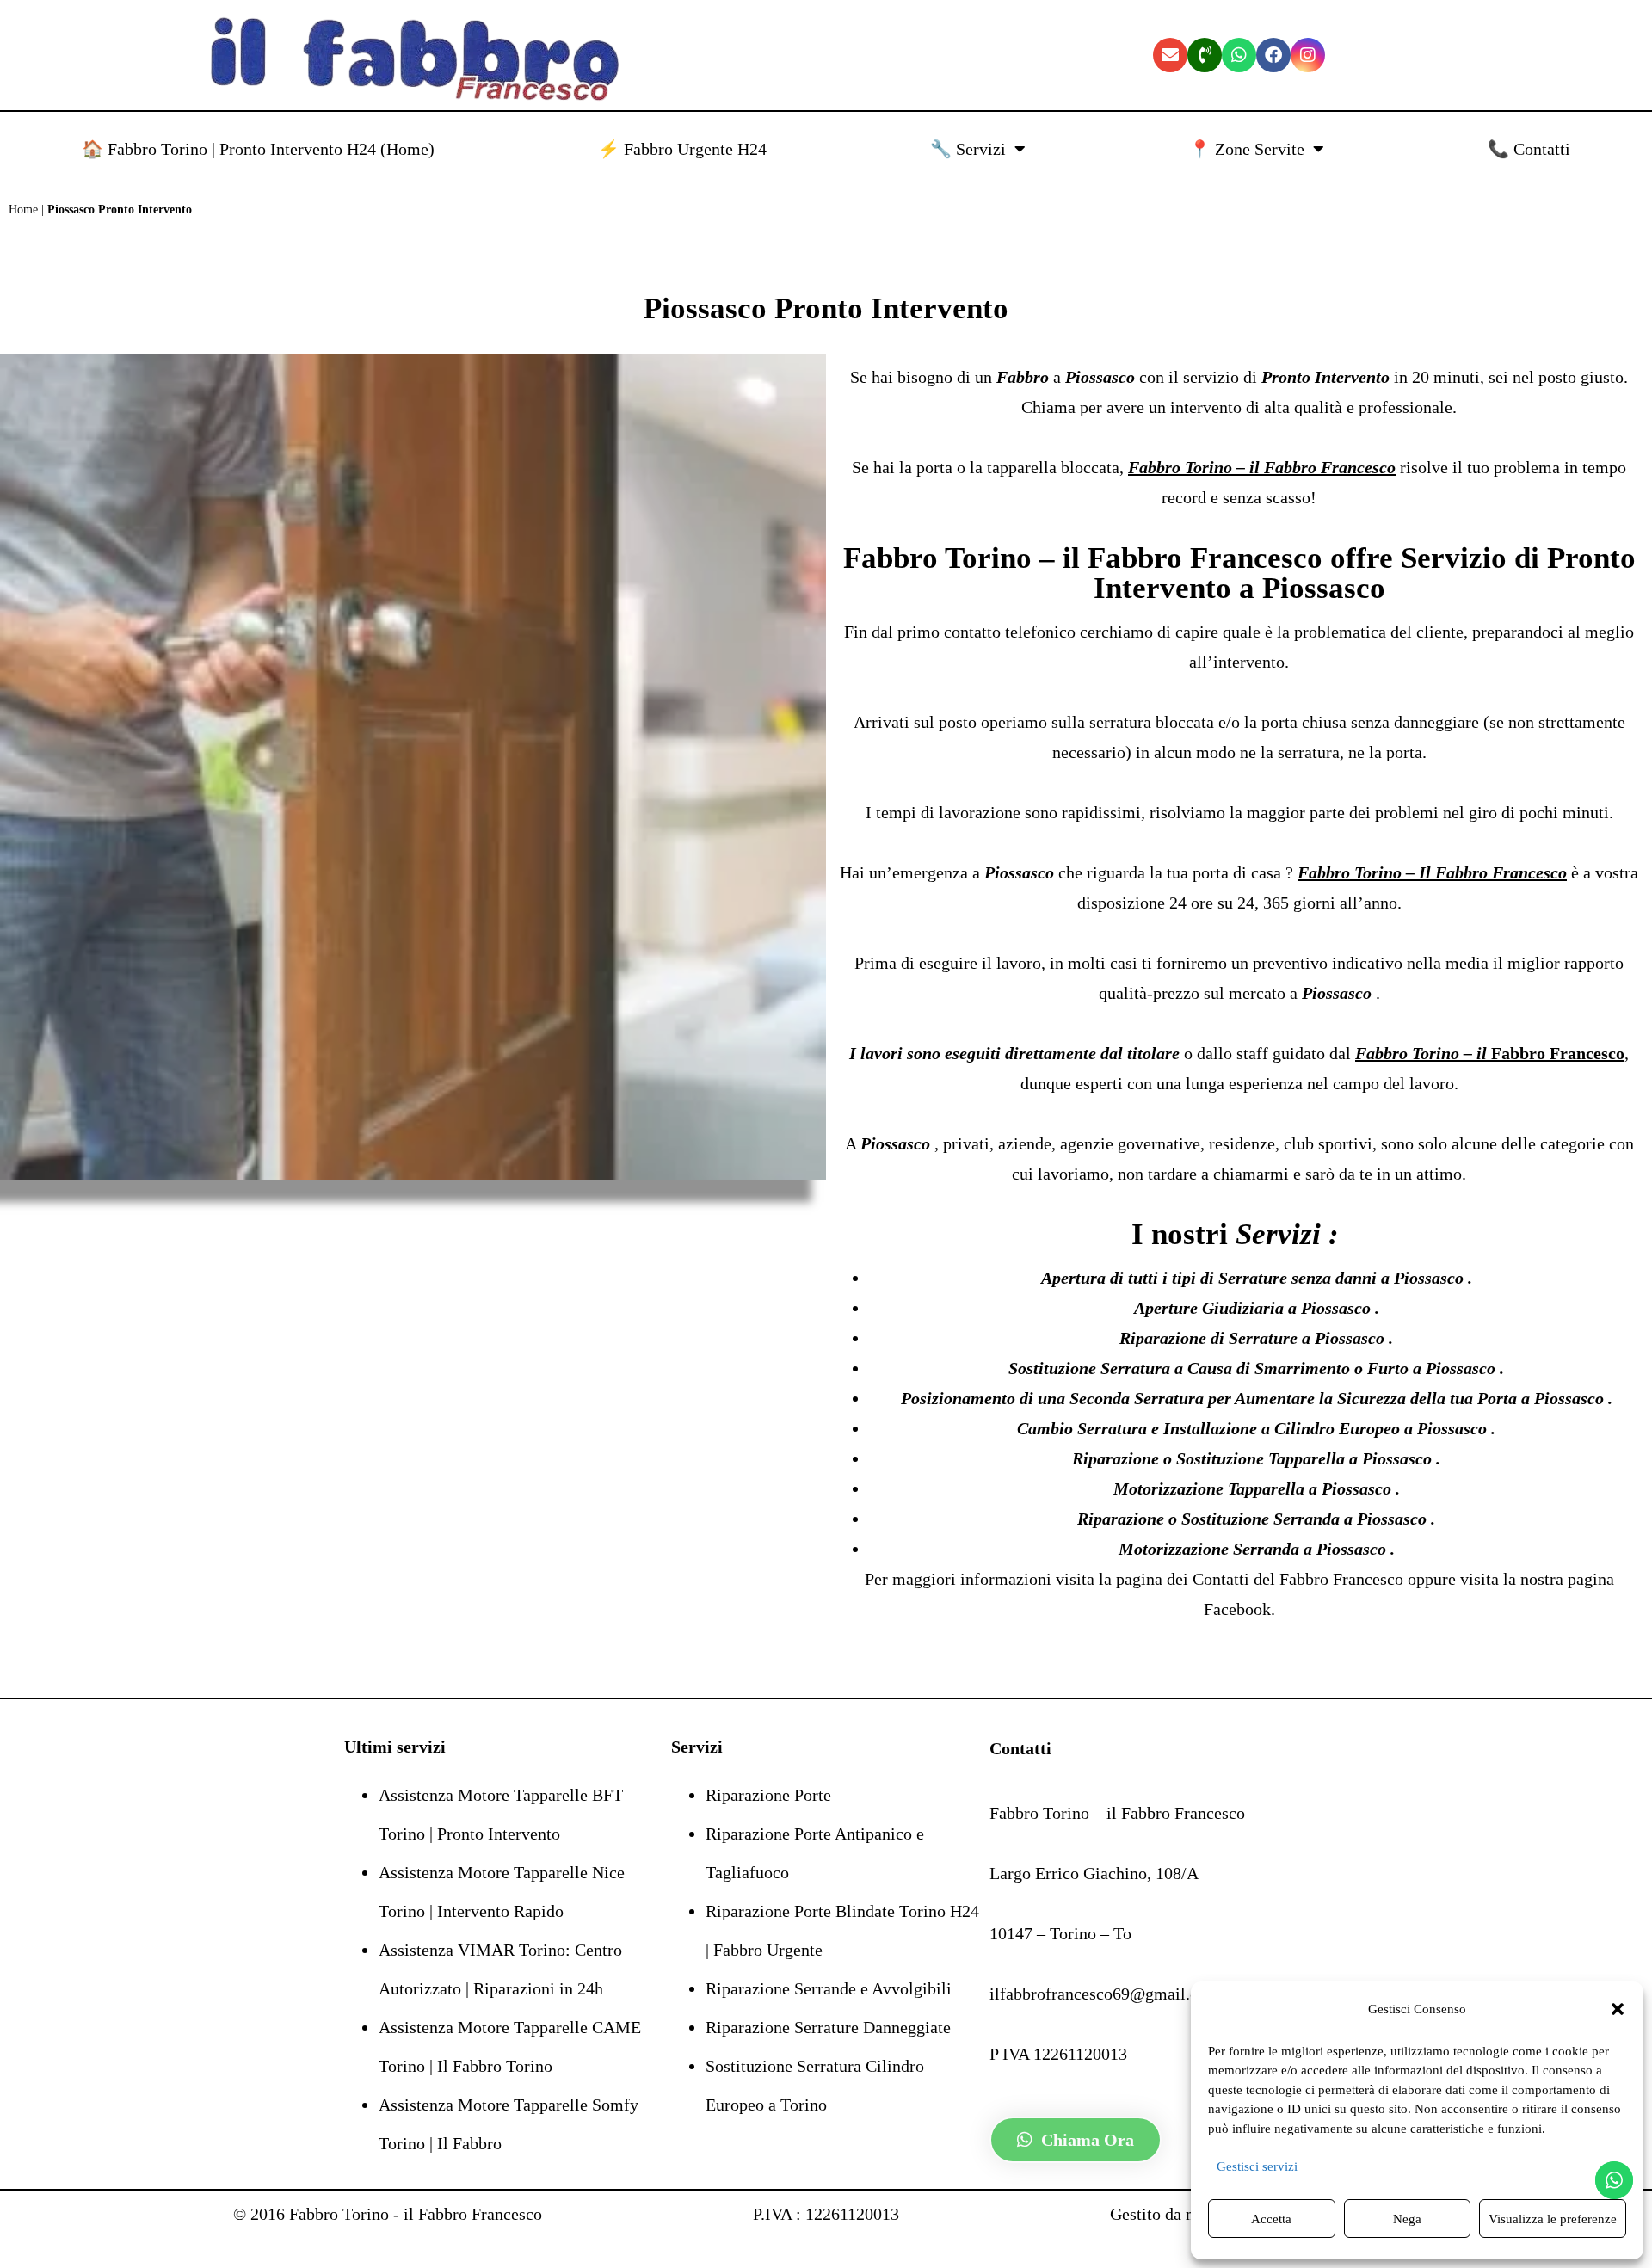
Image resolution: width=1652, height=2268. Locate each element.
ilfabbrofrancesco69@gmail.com (1105, 1994)
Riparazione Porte (768, 1795)
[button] (1618, 2009)
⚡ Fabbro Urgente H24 (682, 149)
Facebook (1237, 1609)
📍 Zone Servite (1247, 149)
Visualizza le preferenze (1553, 2219)
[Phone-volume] (1205, 55)
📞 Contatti (1529, 149)
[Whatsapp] (1239, 55)
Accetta (1271, 2219)
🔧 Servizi (968, 149)
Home (23, 210)
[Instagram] (1308, 55)
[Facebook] (1273, 55)
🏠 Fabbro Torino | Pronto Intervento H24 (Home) (258, 149)
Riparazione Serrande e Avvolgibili (829, 1988)
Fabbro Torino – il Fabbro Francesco (1083, 558)
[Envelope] (1170, 55)
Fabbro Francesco (1344, 1579)
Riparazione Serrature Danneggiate (828, 2027)
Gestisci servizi (1257, 2166)
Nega (1407, 2219)
